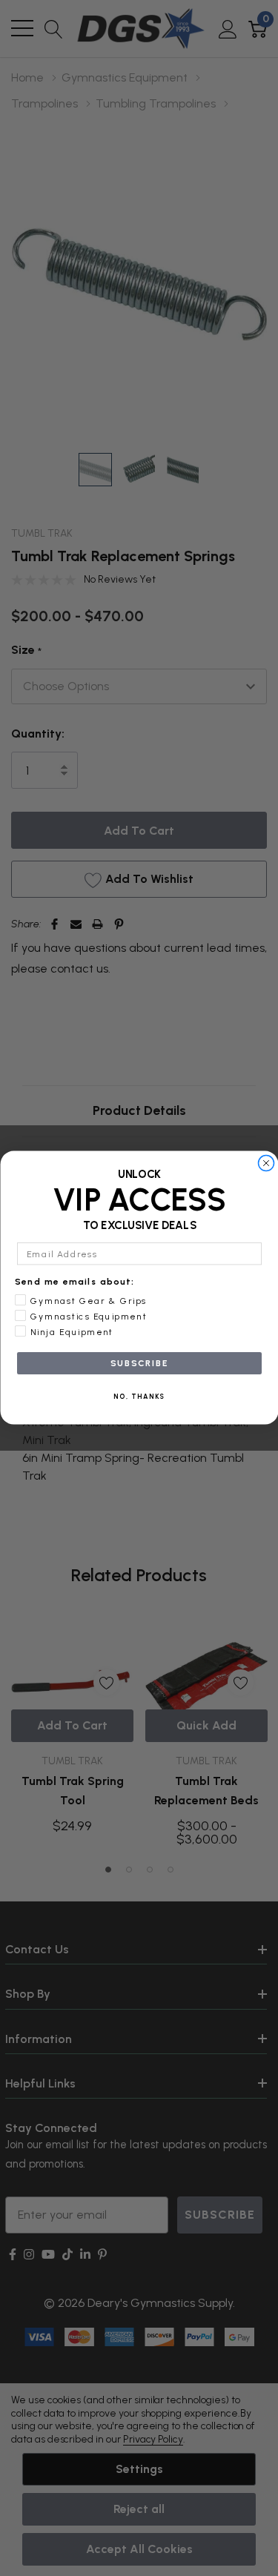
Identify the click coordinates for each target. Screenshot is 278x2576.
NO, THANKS (139, 1397)
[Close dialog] (266, 1163)
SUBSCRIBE (139, 1363)
